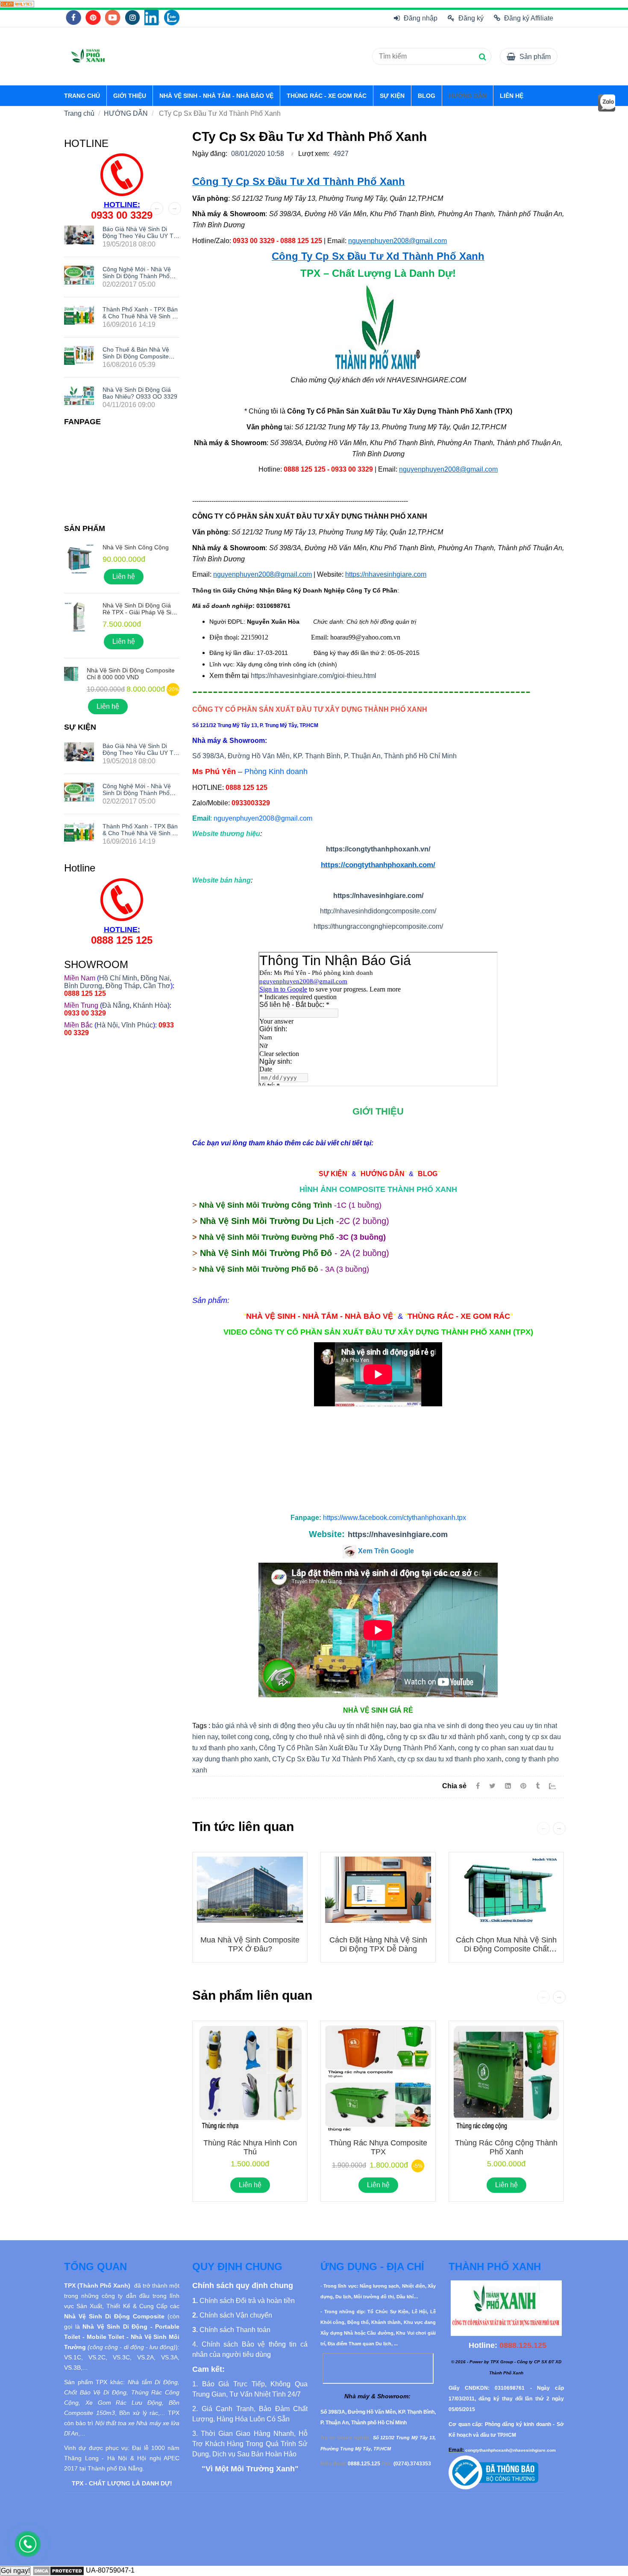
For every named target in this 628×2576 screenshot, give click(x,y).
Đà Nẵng (116, 1005)
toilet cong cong (245, 1737)
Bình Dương (83, 986)
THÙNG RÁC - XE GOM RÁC (327, 96)
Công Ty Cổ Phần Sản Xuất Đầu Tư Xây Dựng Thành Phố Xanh (357, 1748)
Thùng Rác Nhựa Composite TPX (378, 2147)
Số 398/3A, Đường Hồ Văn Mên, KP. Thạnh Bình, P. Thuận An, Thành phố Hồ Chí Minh (324, 756)
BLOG (427, 96)
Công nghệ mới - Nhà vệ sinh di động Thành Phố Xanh (137, 276)
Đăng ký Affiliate (529, 18)
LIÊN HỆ (512, 96)
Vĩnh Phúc (137, 1025)
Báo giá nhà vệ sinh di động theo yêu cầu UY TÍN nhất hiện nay (141, 236)
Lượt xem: (314, 154)
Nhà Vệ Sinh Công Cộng (136, 547)
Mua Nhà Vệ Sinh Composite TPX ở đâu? (250, 1944)
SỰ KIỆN (392, 96)
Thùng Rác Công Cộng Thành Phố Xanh (506, 2147)
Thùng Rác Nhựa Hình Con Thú (250, 2147)
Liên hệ (250, 2185)
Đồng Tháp (123, 986)
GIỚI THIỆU (130, 96)
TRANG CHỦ (82, 96)
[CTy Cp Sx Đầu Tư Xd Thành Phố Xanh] (17, 4)
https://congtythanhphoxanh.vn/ (378, 849)
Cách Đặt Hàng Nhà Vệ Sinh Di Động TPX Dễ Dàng (378, 1944)
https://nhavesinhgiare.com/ (378, 896)
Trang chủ (79, 113)
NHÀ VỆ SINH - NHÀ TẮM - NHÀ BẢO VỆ (216, 96)
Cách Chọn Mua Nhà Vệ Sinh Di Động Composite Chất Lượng (506, 1949)
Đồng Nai (155, 978)
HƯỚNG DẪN (468, 96)
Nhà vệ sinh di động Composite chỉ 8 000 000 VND (131, 674)
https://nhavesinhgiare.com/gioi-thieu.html (314, 676)
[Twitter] (492, 1786)
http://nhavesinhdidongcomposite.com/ (378, 911)
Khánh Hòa (150, 1005)
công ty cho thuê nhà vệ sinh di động (328, 1737)
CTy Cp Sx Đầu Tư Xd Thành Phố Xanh (333, 1759)
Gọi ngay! (15, 2571)
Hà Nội (107, 1025)
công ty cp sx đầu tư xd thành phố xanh (446, 1737)
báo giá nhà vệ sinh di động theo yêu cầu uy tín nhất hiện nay (304, 1726)
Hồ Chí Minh (118, 978)
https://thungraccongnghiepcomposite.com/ (378, 926)
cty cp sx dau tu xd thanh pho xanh (449, 1759)
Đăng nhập (421, 18)
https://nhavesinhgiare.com (398, 1534)
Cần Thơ (157, 986)
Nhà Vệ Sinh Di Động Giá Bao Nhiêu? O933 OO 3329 (140, 393)
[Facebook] (478, 1786)
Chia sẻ (454, 1786)
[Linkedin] (508, 1786)
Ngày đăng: (210, 154)
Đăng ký (471, 18)
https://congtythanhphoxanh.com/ (378, 865)
